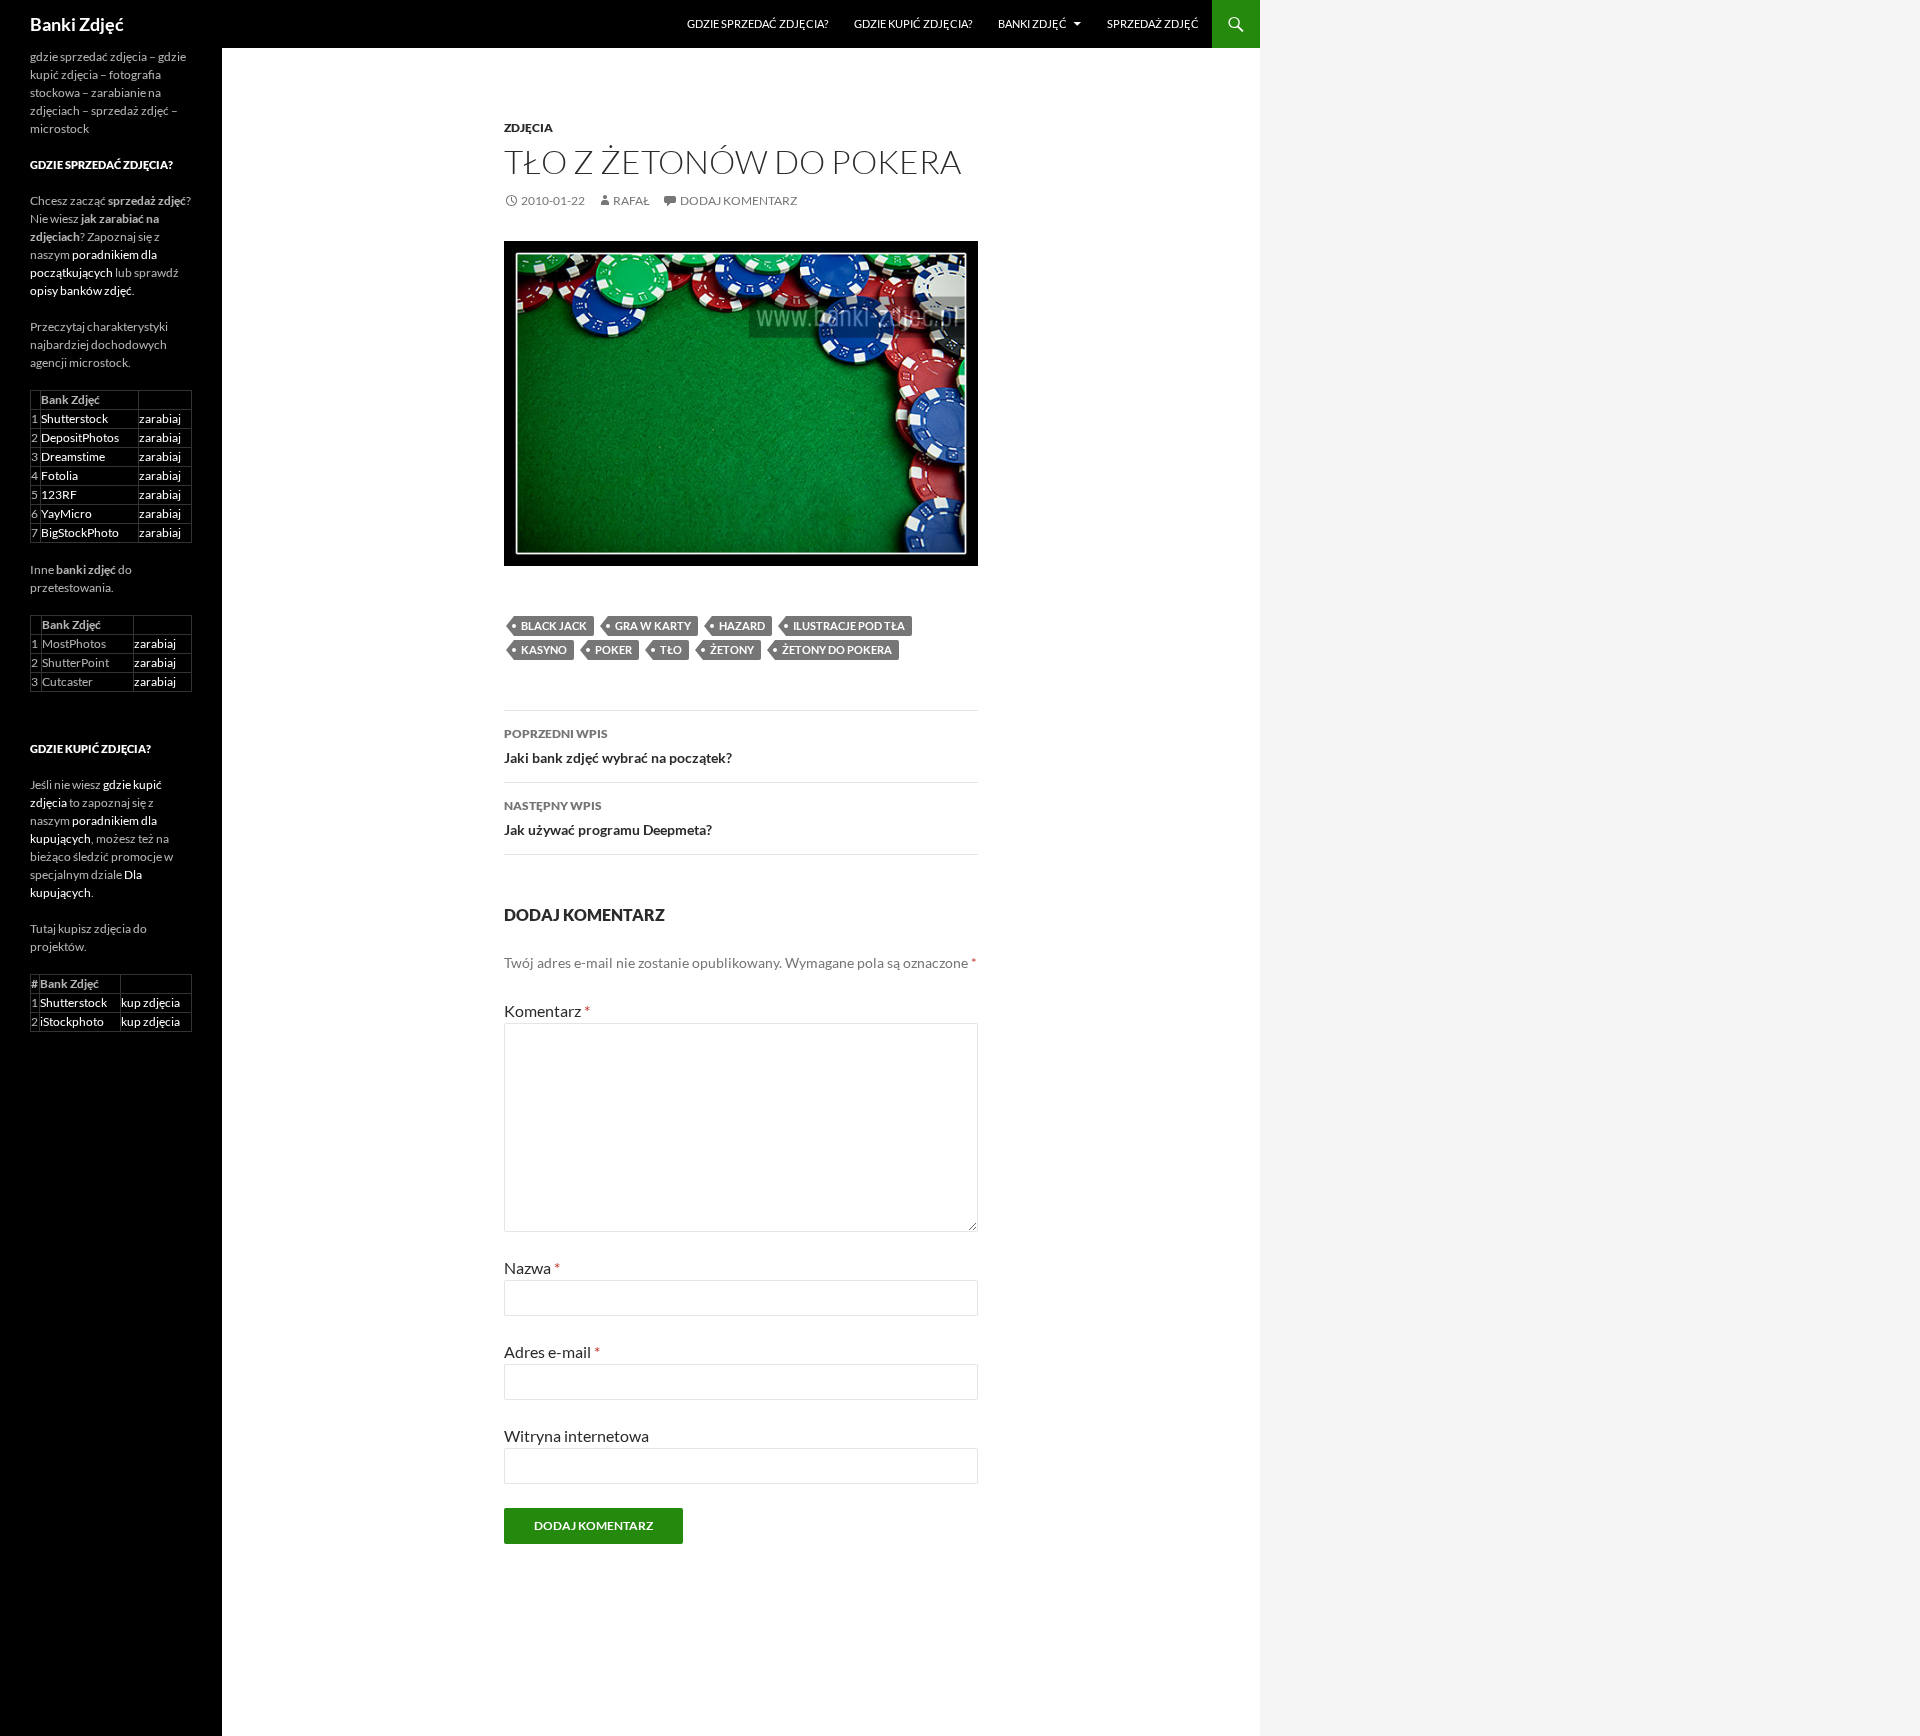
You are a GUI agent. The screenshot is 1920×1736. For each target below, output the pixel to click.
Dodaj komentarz (738, 200)
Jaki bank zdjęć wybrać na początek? (618, 746)
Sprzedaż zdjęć (1153, 23)
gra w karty (653, 625)
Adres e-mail (552, 1351)
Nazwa (532, 1267)
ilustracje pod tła (849, 625)
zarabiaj (160, 418)
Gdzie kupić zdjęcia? (913, 23)
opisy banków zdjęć (81, 290)
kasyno (544, 649)
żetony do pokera (837, 649)
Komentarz (547, 1010)
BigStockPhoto (80, 532)
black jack (554, 625)
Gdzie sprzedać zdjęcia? (757, 23)
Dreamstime (73, 456)
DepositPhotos (80, 437)
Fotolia (59, 475)
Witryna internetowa (576, 1435)
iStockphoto (72, 1021)
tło (671, 649)
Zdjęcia (528, 127)
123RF (59, 494)
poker (613, 649)
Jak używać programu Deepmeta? (608, 818)
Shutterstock (74, 418)
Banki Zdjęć (77, 24)
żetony (732, 649)
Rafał (631, 200)
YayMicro (66, 513)
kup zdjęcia (150, 1002)
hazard (742, 625)
